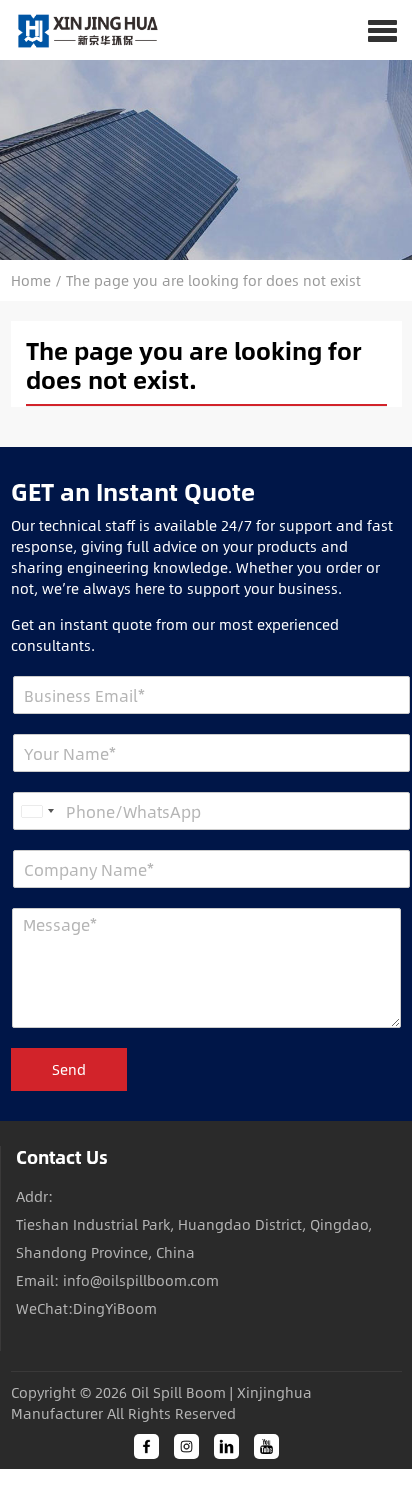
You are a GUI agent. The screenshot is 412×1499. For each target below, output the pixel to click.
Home (31, 280)
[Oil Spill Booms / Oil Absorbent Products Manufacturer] (80, 30)
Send (69, 1069)
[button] (382, 30)
